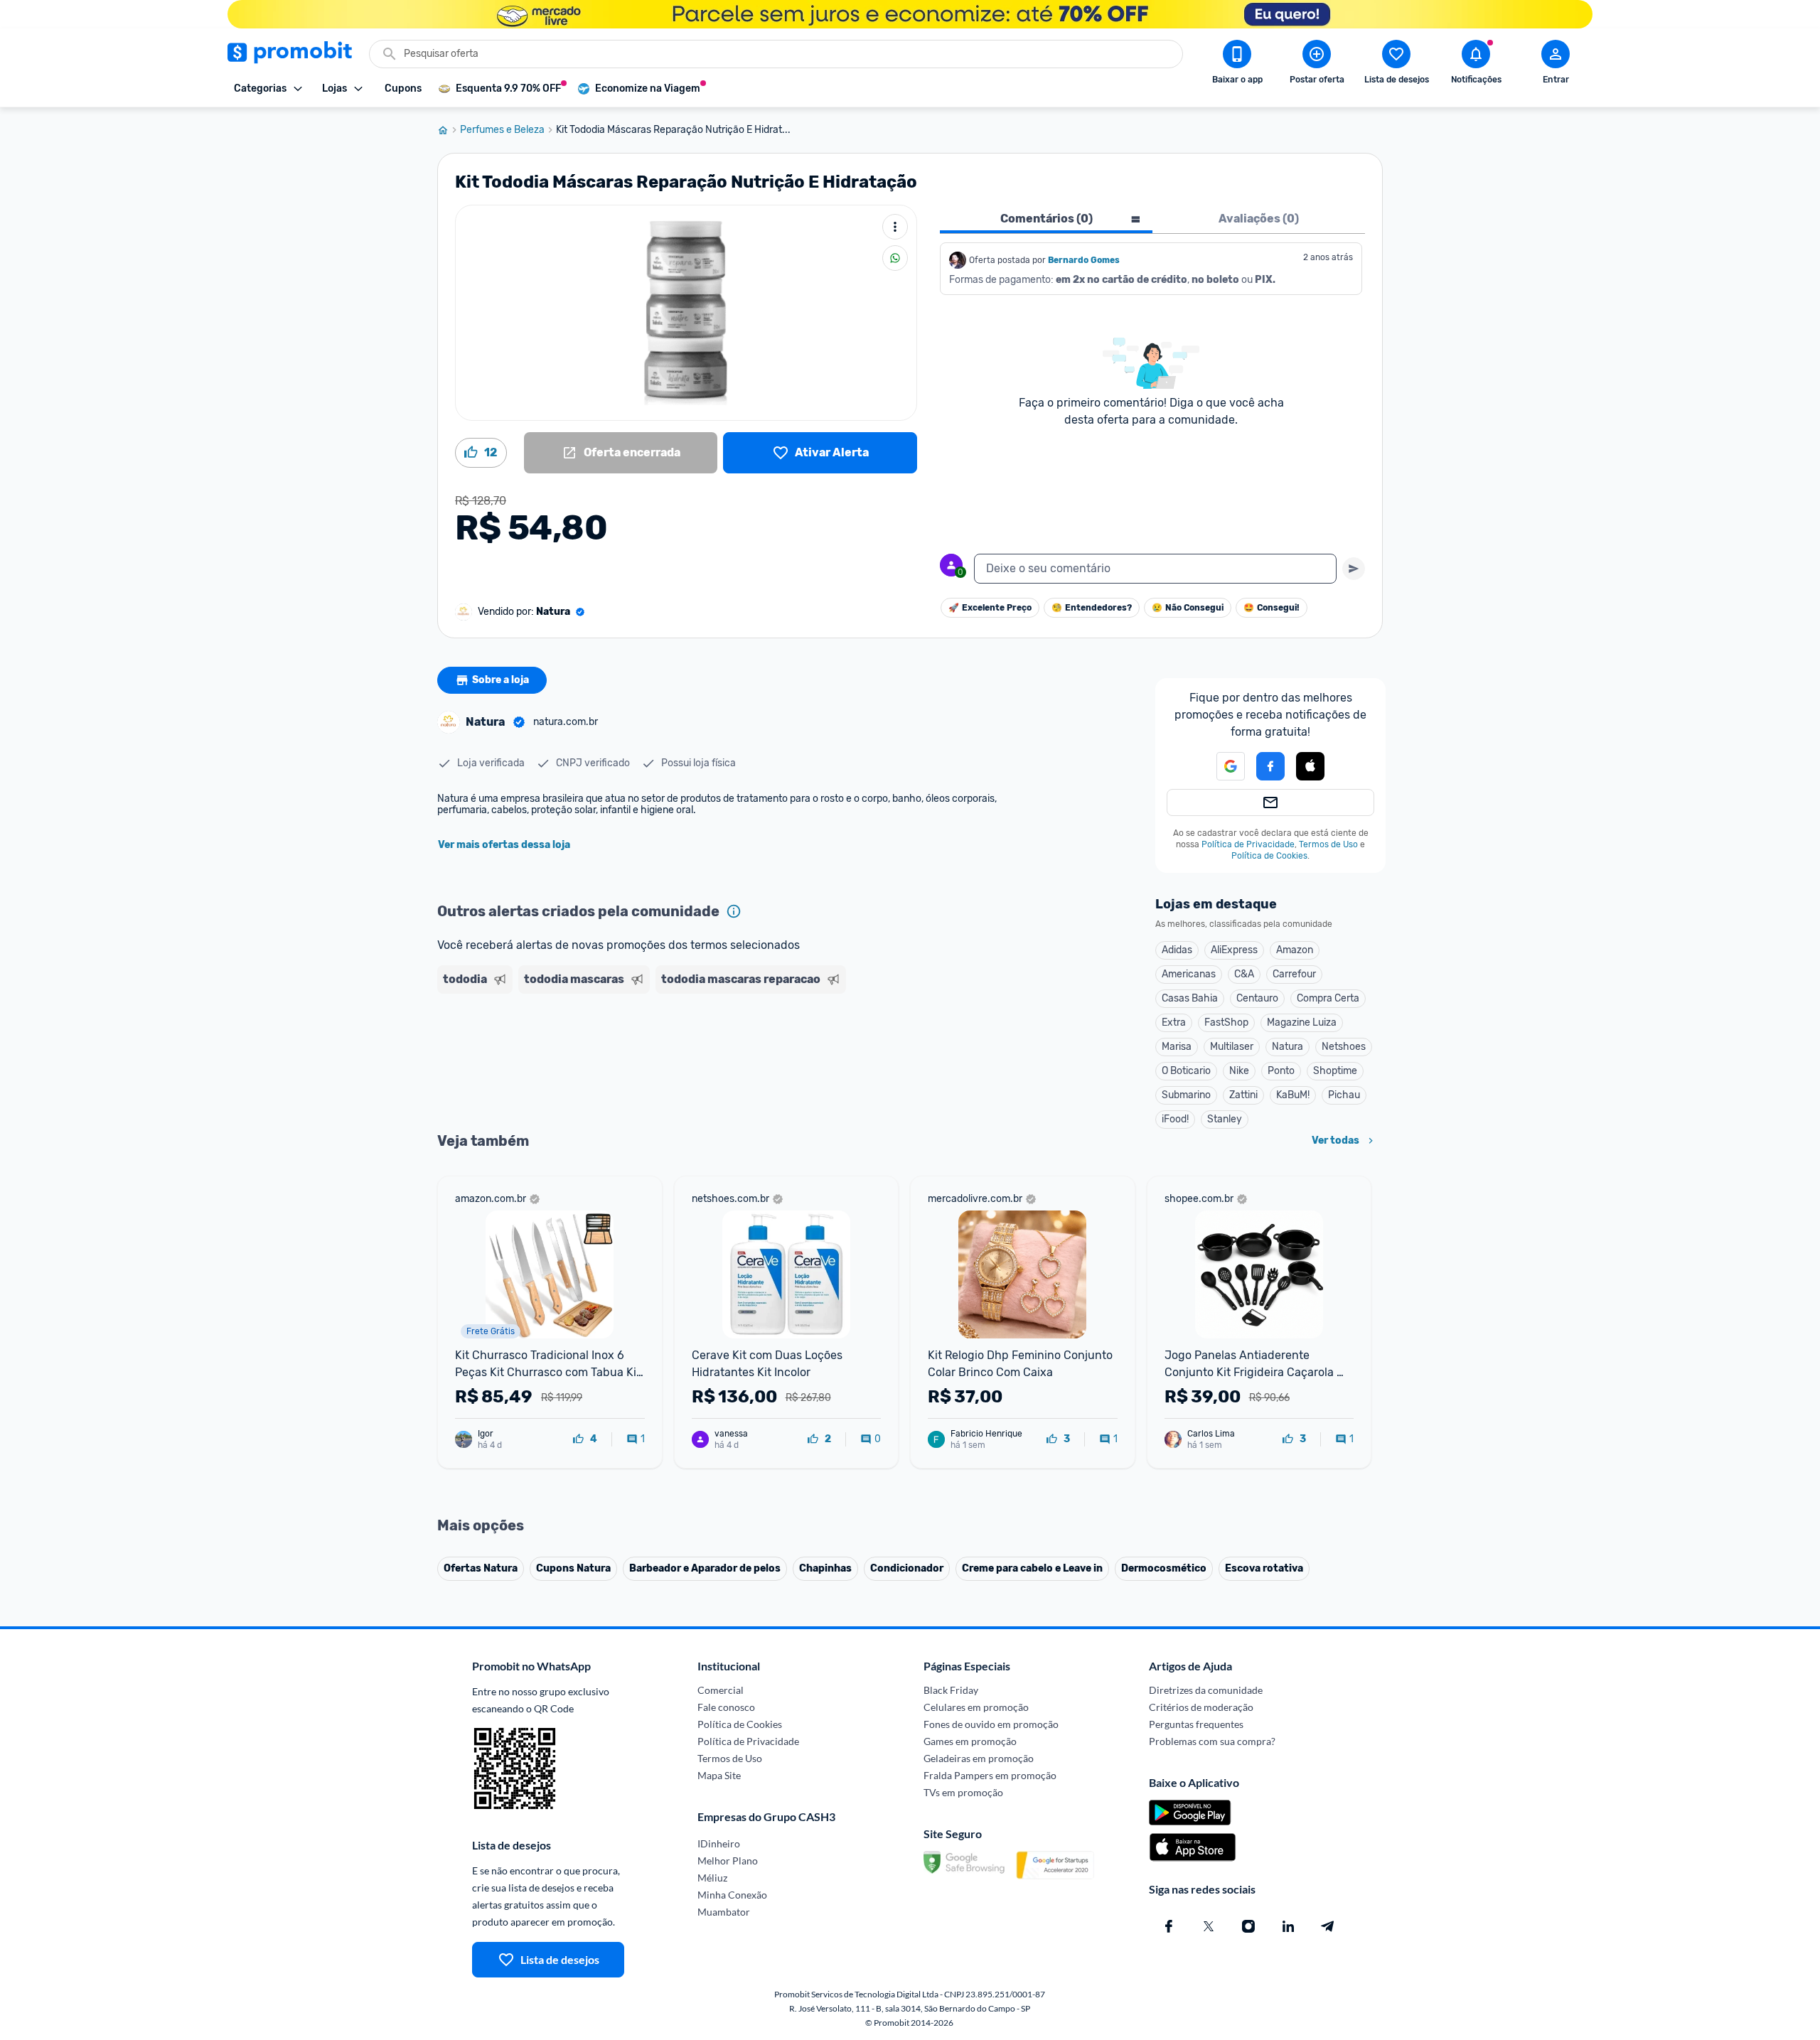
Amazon (1295, 950)
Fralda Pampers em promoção (990, 1775)
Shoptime (1335, 1071)
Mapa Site (719, 1775)
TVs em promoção (963, 1792)
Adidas (1177, 950)
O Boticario (1186, 1071)
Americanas (1189, 974)
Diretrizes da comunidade (1206, 1690)
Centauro (1257, 998)
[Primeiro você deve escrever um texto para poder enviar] (1354, 569)
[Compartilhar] (895, 258)
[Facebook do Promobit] (1169, 1926)
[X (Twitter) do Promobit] (1209, 1926)
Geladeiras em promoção (979, 1758)
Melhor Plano (728, 1861)
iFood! (1175, 1119)
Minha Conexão (732, 1895)
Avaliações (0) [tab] (1259, 219)
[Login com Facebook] (1270, 766)
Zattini (1243, 1095)
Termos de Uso (1328, 844)
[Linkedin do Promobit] (1288, 1926)
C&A (1244, 974)
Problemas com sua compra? (1212, 1741)
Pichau (1344, 1095)
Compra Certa (1328, 998)
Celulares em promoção (976, 1707)
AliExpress (1234, 950)
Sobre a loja (500, 680)
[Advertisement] (710, 1054)
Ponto (1281, 1071)
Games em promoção (970, 1741)
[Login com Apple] (1310, 766)
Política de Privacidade (1248, 844)
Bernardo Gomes (1084, 260)
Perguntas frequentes (1196, 1724)
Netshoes (1344, 1047)
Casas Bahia (1190, 998)
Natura (1288, 1047)
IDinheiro (719, 1843)
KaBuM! (1293, 1095)
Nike (1239, 1071)
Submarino (1186, 1095)
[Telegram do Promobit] (1328, 1926)
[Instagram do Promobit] (1248, 1926)
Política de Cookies (1269, 856)
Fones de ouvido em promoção (991, 1724)
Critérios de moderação (1201, 1707)
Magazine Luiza (1302, 1022)
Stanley (1225, 1119)
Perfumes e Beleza (502, 130)
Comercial (721, 1690)
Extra (1174, 1022)
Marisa (1177, 1047)
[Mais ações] (895, 227)
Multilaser (1232, 1047)
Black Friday (951, 1690)
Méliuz (712, 1878)
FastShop (1226, 1022)
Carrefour (1294, 974)
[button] (1222, 766)
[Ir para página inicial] (449, 130)
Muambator (724, 1912)
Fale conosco (726, 1707)
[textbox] (1155, 569)
